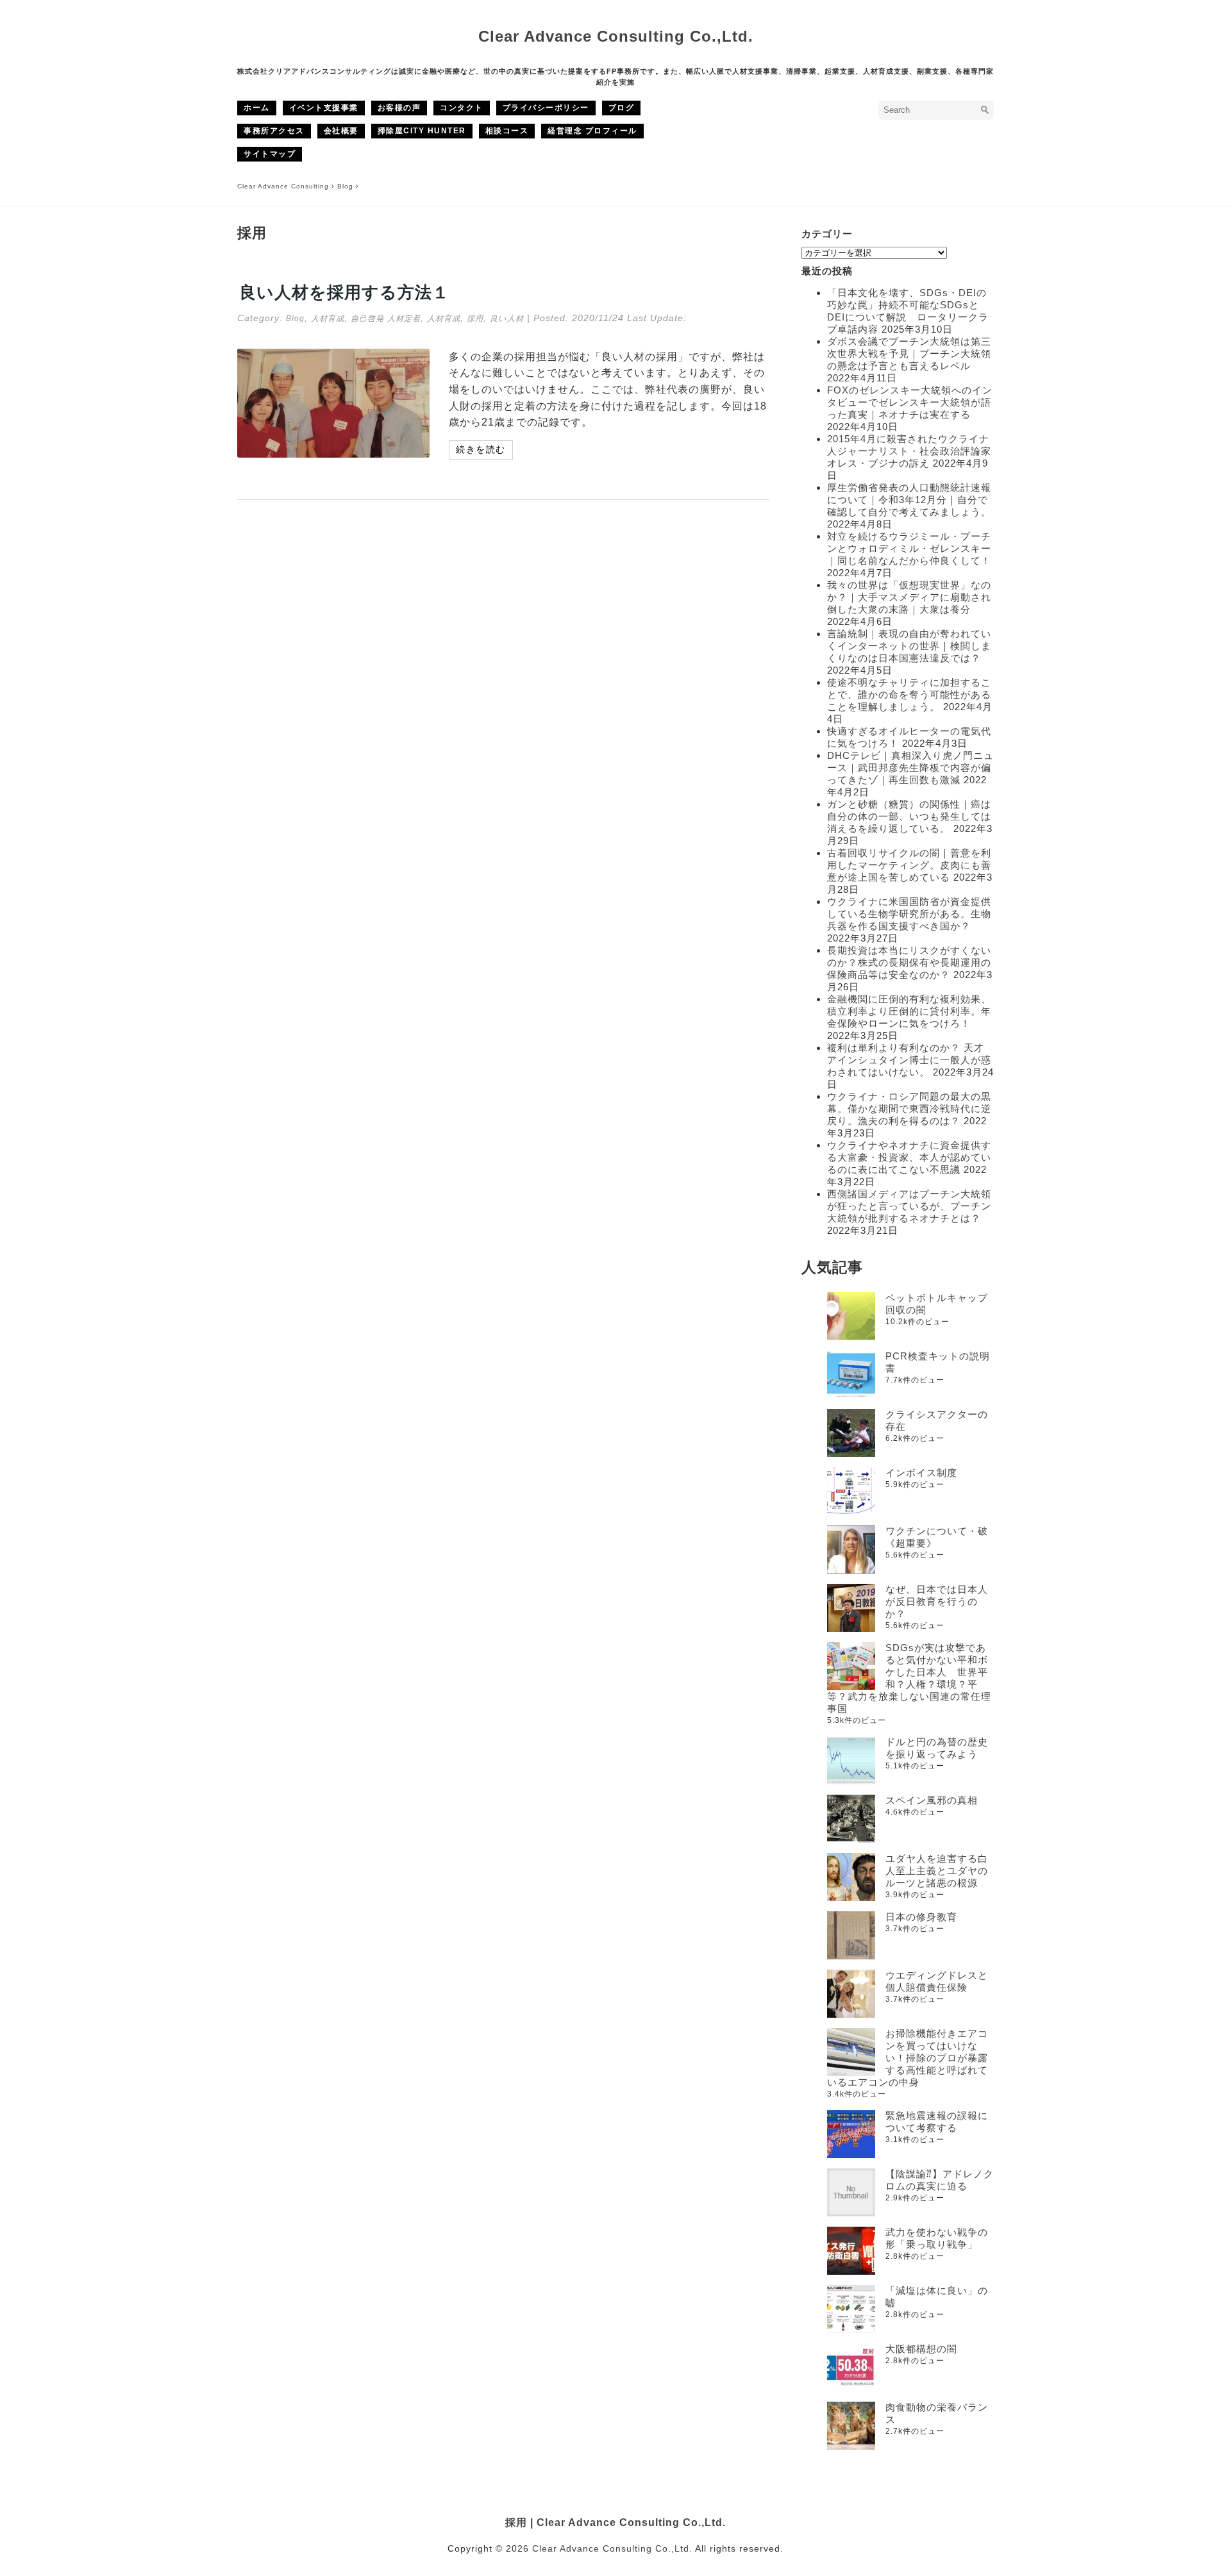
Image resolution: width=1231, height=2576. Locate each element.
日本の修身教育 (921, 1917)
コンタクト (462, 108)
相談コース (507, 131)
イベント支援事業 (324, 108)
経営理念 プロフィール (592, 131)
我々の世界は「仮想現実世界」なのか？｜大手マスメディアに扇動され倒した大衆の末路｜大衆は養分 (909, 597)
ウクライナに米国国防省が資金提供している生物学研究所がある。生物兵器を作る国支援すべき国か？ (909, 914)
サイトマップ (270, 154)
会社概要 (341, 131)
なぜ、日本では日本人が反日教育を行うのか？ (937, 1601)
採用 (475, 319)
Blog (295, 319)
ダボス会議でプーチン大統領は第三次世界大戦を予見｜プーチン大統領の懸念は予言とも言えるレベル (909, 353)
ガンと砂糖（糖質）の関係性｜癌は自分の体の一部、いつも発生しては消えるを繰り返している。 (909, 816)
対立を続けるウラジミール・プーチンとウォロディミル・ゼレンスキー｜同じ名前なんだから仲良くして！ (909, 548)
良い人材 (507, 319)
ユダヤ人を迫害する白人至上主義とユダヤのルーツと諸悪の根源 (937, 1871)
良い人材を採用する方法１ (344, 292)
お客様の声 (399, 108)
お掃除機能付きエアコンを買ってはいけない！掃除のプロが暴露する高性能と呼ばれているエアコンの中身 (908, 2058)
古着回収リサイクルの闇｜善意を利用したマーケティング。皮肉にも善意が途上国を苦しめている (909, 865)
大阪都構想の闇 (921, 2349)
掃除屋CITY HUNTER (422, 131)
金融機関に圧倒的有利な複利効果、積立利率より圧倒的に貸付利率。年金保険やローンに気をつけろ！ (909, 1011)
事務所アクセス (274, 131)
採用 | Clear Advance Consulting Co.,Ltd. (615, 2522)
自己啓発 (367, 319)
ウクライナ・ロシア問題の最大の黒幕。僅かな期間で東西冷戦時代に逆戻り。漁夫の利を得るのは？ (909, 1109)
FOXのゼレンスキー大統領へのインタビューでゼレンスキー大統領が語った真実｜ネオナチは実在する (910, 402)
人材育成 (328, 319)
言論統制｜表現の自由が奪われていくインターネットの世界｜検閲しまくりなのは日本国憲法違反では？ (909, 646)
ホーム (257, 108)
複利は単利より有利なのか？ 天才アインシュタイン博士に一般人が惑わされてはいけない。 (909, 1060)
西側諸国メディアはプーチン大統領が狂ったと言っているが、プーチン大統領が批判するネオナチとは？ (909, 1206)
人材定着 (404, 319)
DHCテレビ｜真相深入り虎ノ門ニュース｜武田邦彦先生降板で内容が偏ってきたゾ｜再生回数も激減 (910, 768)
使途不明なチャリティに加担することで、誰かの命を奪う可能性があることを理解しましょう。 (909, 694)
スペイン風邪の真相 (932, 1800)
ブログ (622, 108)
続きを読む (481, 449)
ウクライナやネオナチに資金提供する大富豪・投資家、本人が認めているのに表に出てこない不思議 (909, 1157)
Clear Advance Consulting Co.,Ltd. (616, 36)
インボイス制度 (921, 1473)
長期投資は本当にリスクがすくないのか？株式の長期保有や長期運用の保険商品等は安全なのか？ (909, 962)
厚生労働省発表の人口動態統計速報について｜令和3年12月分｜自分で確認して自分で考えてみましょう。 (909, 500)
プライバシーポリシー (546, 108)
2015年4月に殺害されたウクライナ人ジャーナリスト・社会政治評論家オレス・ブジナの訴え (909, 451)
